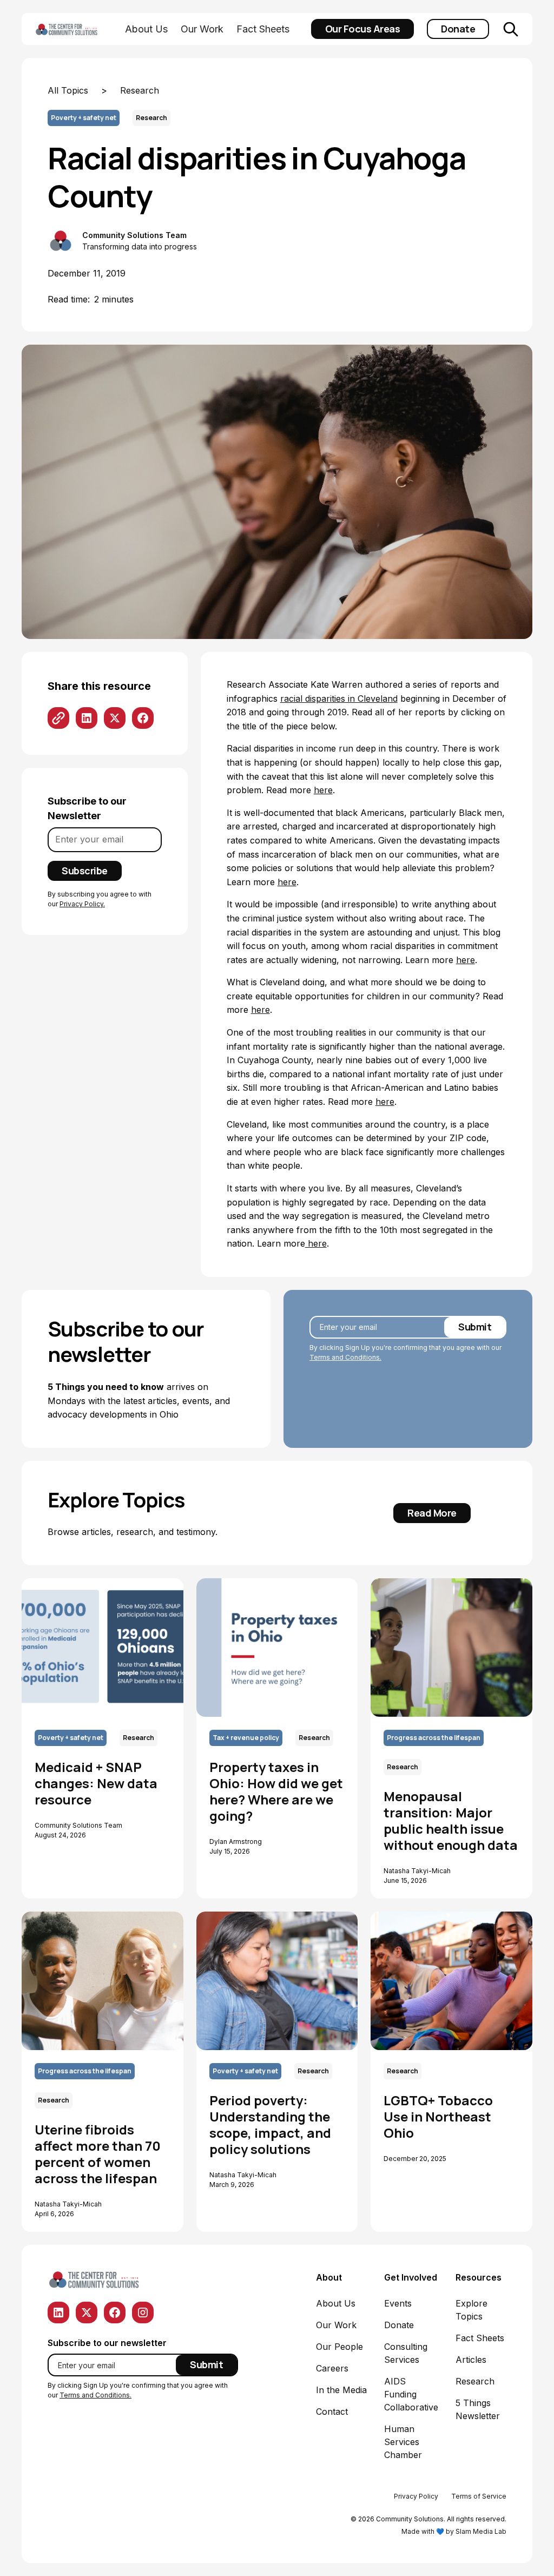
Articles (471, 2360)
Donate (458, 29)
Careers (332, 2368)
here (323, 790)
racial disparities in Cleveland (339, 699)
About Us (146, 29)
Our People (339, 2347)
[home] (78, 29)
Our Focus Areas (363, 29)
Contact (332, 2412)
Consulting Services (406, 2353)
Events (398, 2303)
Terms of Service (479, 2496)
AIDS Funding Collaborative (411, 2394)
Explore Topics (471, 2310)
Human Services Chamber (403, 2442)
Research (475, 2381)
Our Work (202, 29)
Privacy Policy (416, 2496)
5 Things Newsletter (478, 2409)
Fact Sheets (263, 29)
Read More (432, 1513)
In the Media (341, 2390)
